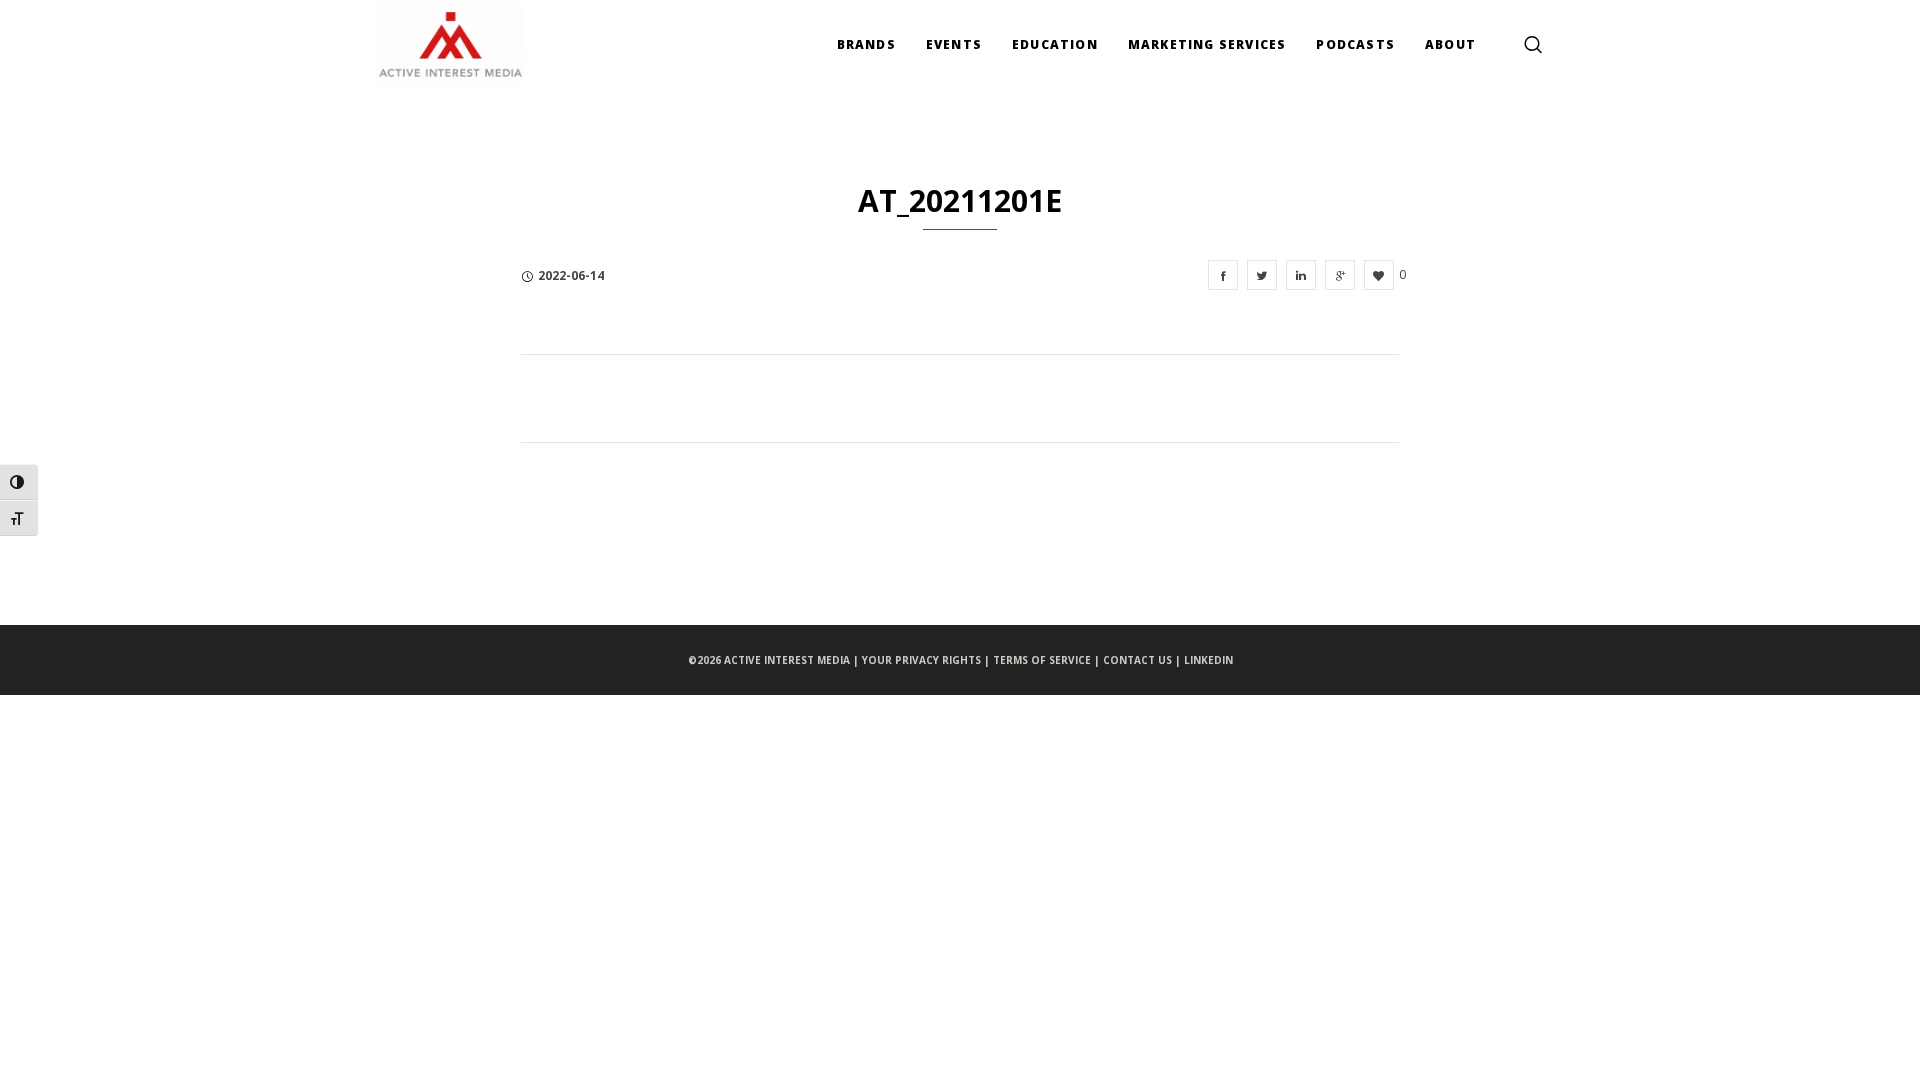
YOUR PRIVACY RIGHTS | (927, 660)
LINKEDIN (1208, 660)
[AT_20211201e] (1223, 275)
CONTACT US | (1143, 660)
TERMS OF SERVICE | (1048, 660)
